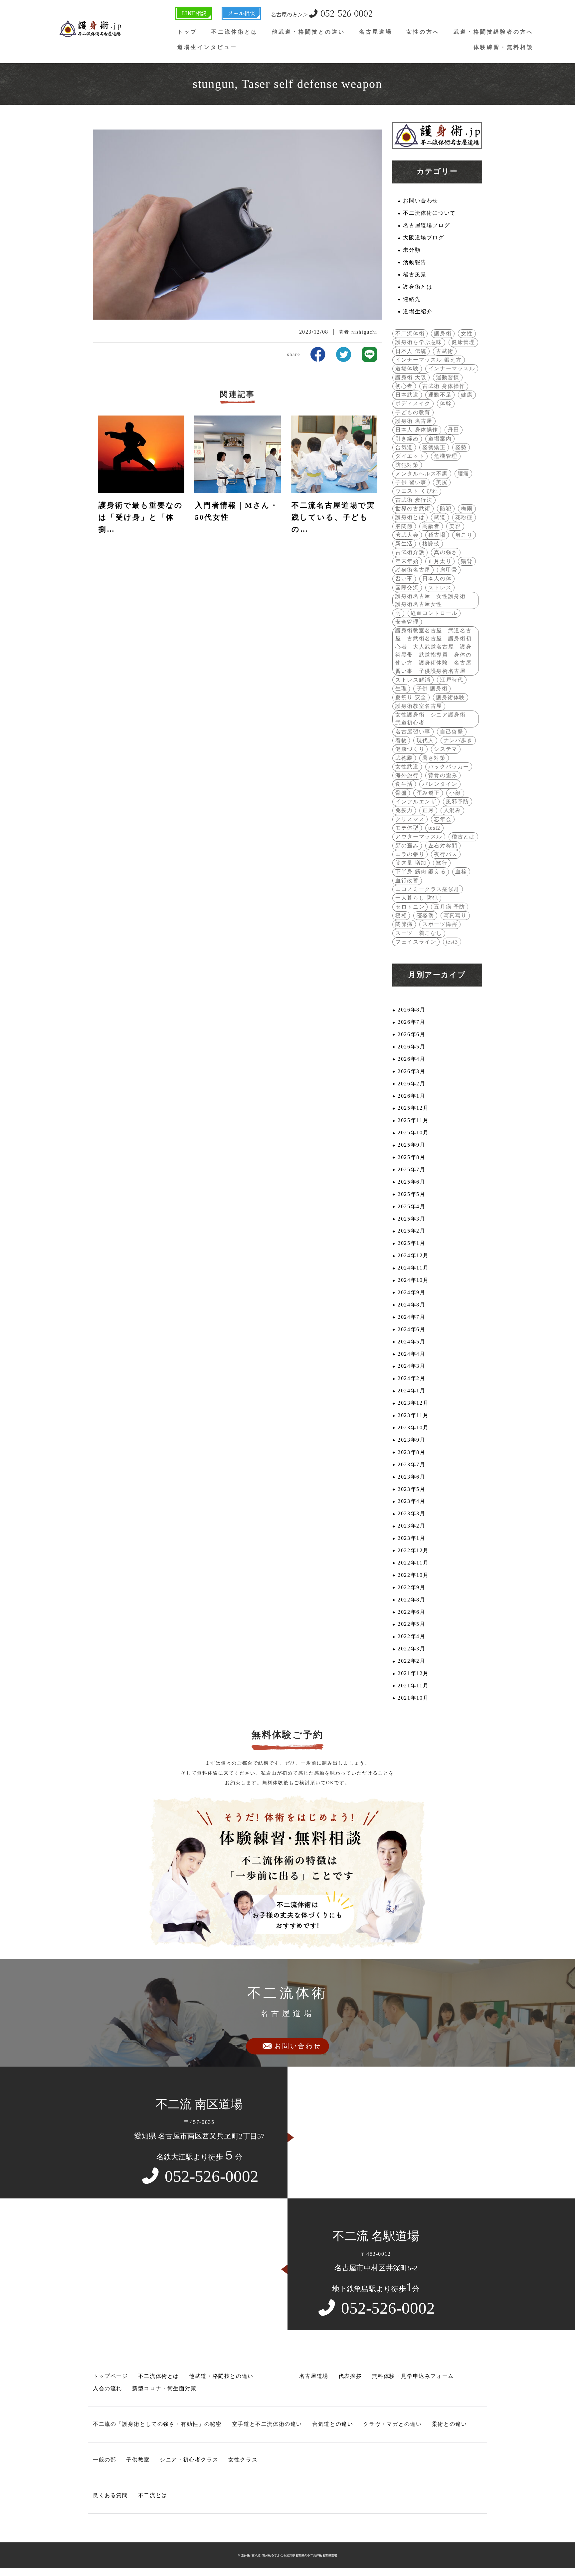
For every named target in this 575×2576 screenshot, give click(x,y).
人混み (452, 810)
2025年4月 (411, 1207)
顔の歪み (407, 846)
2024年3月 (411, 1366)
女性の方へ (423, 32)
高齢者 (431, 526)
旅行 (442, 863)
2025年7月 (411, 1170)
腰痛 (463, 474)
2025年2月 (411, 1231)
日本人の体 (437, 579)
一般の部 (104, 2460)
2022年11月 (413, 1563)
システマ (446, 749)
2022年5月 (411, 1624)
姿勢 (461, 447)
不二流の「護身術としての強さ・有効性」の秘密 (157, 2424)
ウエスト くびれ (417, 491)
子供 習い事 (411, 482)
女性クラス (243, 2460)
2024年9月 (411, 1292)
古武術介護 (410, 552)
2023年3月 (411, 1514)
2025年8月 (411, 1157)
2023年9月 (411, 1440)
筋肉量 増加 (411, 863)
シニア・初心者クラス (189, 2460)
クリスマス (410, 819)
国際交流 (407, 588)
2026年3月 (411, 1071)
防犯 (446, 509)
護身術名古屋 (413, 570)
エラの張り (410, 854)
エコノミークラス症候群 (428, 889)
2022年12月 (413, 1551)
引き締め (407, 439)
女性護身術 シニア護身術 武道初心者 (433, 719)
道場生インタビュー (207, 47)
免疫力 (404, 810)
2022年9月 (411, 1587)
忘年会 (443, 819)
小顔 (455, 793)
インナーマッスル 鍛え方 (428, 360)
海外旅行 (407, 775)
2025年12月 (413, 1108)
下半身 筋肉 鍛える (421, 872)
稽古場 (437, 535)
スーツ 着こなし (419, 933)
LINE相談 (194, 13)
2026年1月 (411, 1096)
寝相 (401, 916)
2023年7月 (411, 1465)
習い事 (404, 579)
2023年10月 (413, 1428)
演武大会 (407, 535)
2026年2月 (411, 1084)
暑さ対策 (434, 758)
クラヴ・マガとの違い (392, 2424)
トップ (187, 32)
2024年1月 (411, 1391)
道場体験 (407, 369)
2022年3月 (411, 1649)
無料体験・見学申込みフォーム (413, 2376)
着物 (401, 740)
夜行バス (446, 854)
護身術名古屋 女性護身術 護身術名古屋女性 (433, 600)
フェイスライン (416, 942)
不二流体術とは (235, 32)
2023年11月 (413, 1415)
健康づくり (410, 749)
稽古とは (463, 837)
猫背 (467, 561)
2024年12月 (413, 1256)
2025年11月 (413, 1120)
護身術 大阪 (411, 378)
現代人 (425, 740)
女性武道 (407, 767)
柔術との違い (450, 2424)
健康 (467, 395)
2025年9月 (411, 1145)
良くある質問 (110, 2495)
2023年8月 (411, 1452)
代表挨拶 (350, 2376)
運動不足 (440, 395)
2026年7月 (411, 1022)
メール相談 (241, 13)
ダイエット (410, 456)
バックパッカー (449, 767)
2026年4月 (411, 1059)
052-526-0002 (322, 13)
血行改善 (407, 881)
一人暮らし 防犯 (417, 898)
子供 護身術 (432, 689)
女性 (467, 334)
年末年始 (407, 561)
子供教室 (138, 2460)
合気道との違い (333, 2424)
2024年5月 (411, 1342)
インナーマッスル (452, 369)
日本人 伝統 (411, 351)
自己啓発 (452, 732)
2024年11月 (413, 1268)
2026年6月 (411, 1034)
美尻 (442, 482)
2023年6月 (411, 1477)
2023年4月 (411, 1501)
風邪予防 (458, 802)
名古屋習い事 (413, 732)
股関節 (404, 526)
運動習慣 (448, 378)
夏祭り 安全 (411, 698)
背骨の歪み (443, 775)
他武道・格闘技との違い (308, 32)
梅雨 (467, 509)
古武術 (445, 351)
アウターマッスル (419, 837)
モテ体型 (407, 828)
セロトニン (410, 907)
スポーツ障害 (440, 924)
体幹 (446, 404)
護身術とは (418, 287)
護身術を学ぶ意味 (419, 342)
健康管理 (463, 342)
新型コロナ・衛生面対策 (164, 2389)
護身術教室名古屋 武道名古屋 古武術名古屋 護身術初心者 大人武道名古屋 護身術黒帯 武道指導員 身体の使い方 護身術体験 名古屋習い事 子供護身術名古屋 (433, 651)
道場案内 (440, 439)
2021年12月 (413, 1673)
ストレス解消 (413, 680)
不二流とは (153, 2495)
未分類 (412, 250)
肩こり (464, 535)
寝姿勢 (425, 916)
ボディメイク (413, 404)
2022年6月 (411, 1612)
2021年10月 (413, 1698)
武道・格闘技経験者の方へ (493, 32)
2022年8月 (411, 1600)
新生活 (404, 544)
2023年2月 (411, 1526)
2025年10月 (413, 1133)
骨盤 (401, 793)
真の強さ (446, 552)
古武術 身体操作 (444, 386)
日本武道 (407, 395)
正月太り (440, 561)
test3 (452, 942)
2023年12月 (413, 1403)
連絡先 (412, 299)
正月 (428, 810)
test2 (434, 828)
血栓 (461, 872)
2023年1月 (411, 1538)
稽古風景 (415, 275)
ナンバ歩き (458, 740)
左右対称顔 (443, 846)
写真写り (455, 916)
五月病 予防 (450, 907)
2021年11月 (413, 1686)
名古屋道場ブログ (426, 225)
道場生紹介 (418, 312)
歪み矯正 (428, 793)
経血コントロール (434, 613)
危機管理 (446, 456)
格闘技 (431, 544)
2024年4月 (411, 1354)
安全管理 (407, 622)
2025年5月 (411, 1194)
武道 (440, 517)
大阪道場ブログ (423, 238)
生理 (401, 689)
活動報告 (415, 262)
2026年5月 (411, 1047)
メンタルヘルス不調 (422, 474)
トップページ (110, 2376)
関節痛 (404, 924)
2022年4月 (411, 1636)
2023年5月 (411, 1489)
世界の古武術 (413, 509)
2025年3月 (411, 1219)
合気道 (404, 447)
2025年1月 (411, 1243)
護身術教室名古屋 (419, 706)
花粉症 (464, 517)
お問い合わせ (421, 201)
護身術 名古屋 (414, 421)
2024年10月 (413, 1280)
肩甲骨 (449, 570)
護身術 (443, 334)
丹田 (453, 430)
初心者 (404, 386)
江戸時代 (452, 680)
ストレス (440, 588)
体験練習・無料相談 (503, 47)
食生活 (404, 784)
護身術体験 (451, 698)
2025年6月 (411, 1182)
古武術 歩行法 (414, 500)
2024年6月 (411, 1329)
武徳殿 (404, 758)
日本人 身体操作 (417, 430)
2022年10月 (413, 1575)
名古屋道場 (376, 32)
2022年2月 (411, 1661)
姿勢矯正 (434, 447)
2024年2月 (411, 1378)
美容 (455, 526)
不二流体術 (410, 334)
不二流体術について (429, 213)
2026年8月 (411, 1010)
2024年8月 (411, 1305)
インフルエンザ (416, 802)
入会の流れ (107, 2389)
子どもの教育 (413, 413)
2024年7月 (411, 1317)
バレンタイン (440, 784)
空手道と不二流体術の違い (267, 2424)
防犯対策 (407, 465)
